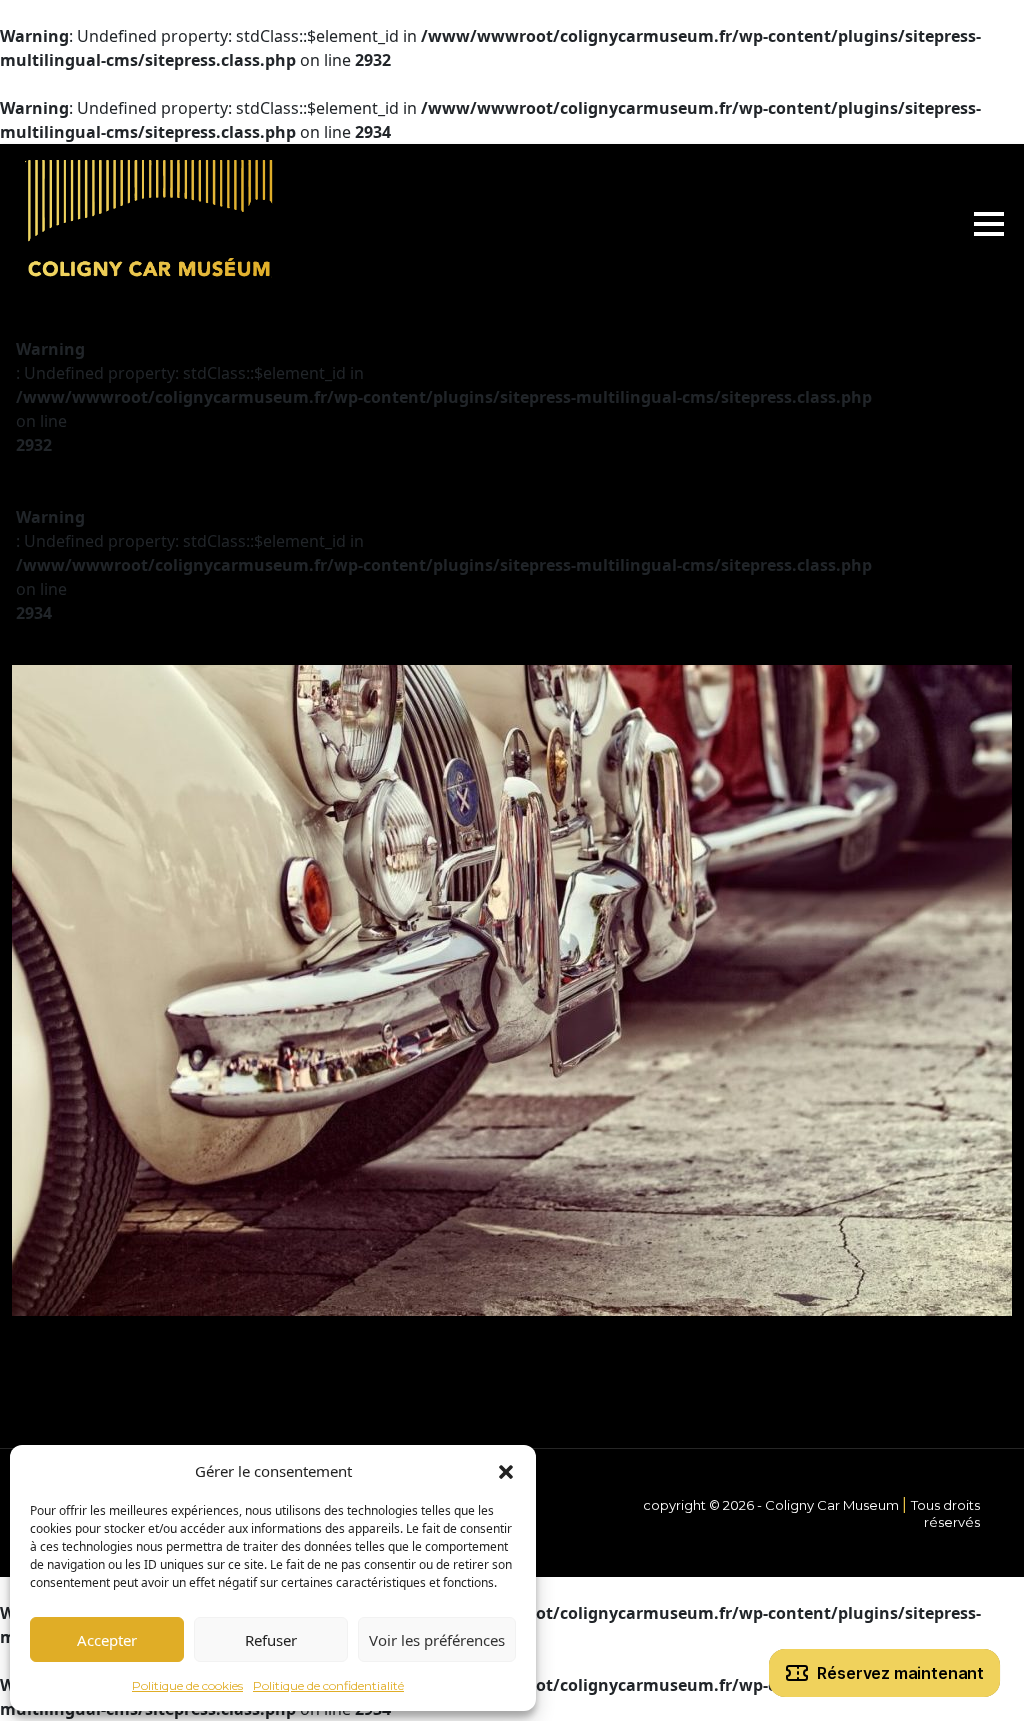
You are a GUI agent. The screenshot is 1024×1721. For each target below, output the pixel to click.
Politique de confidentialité (328, 1685)
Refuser (271, 1640)
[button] (506, 1471)
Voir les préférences (437, 1640)
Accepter (107, 1640)
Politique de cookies (187, 1685)
